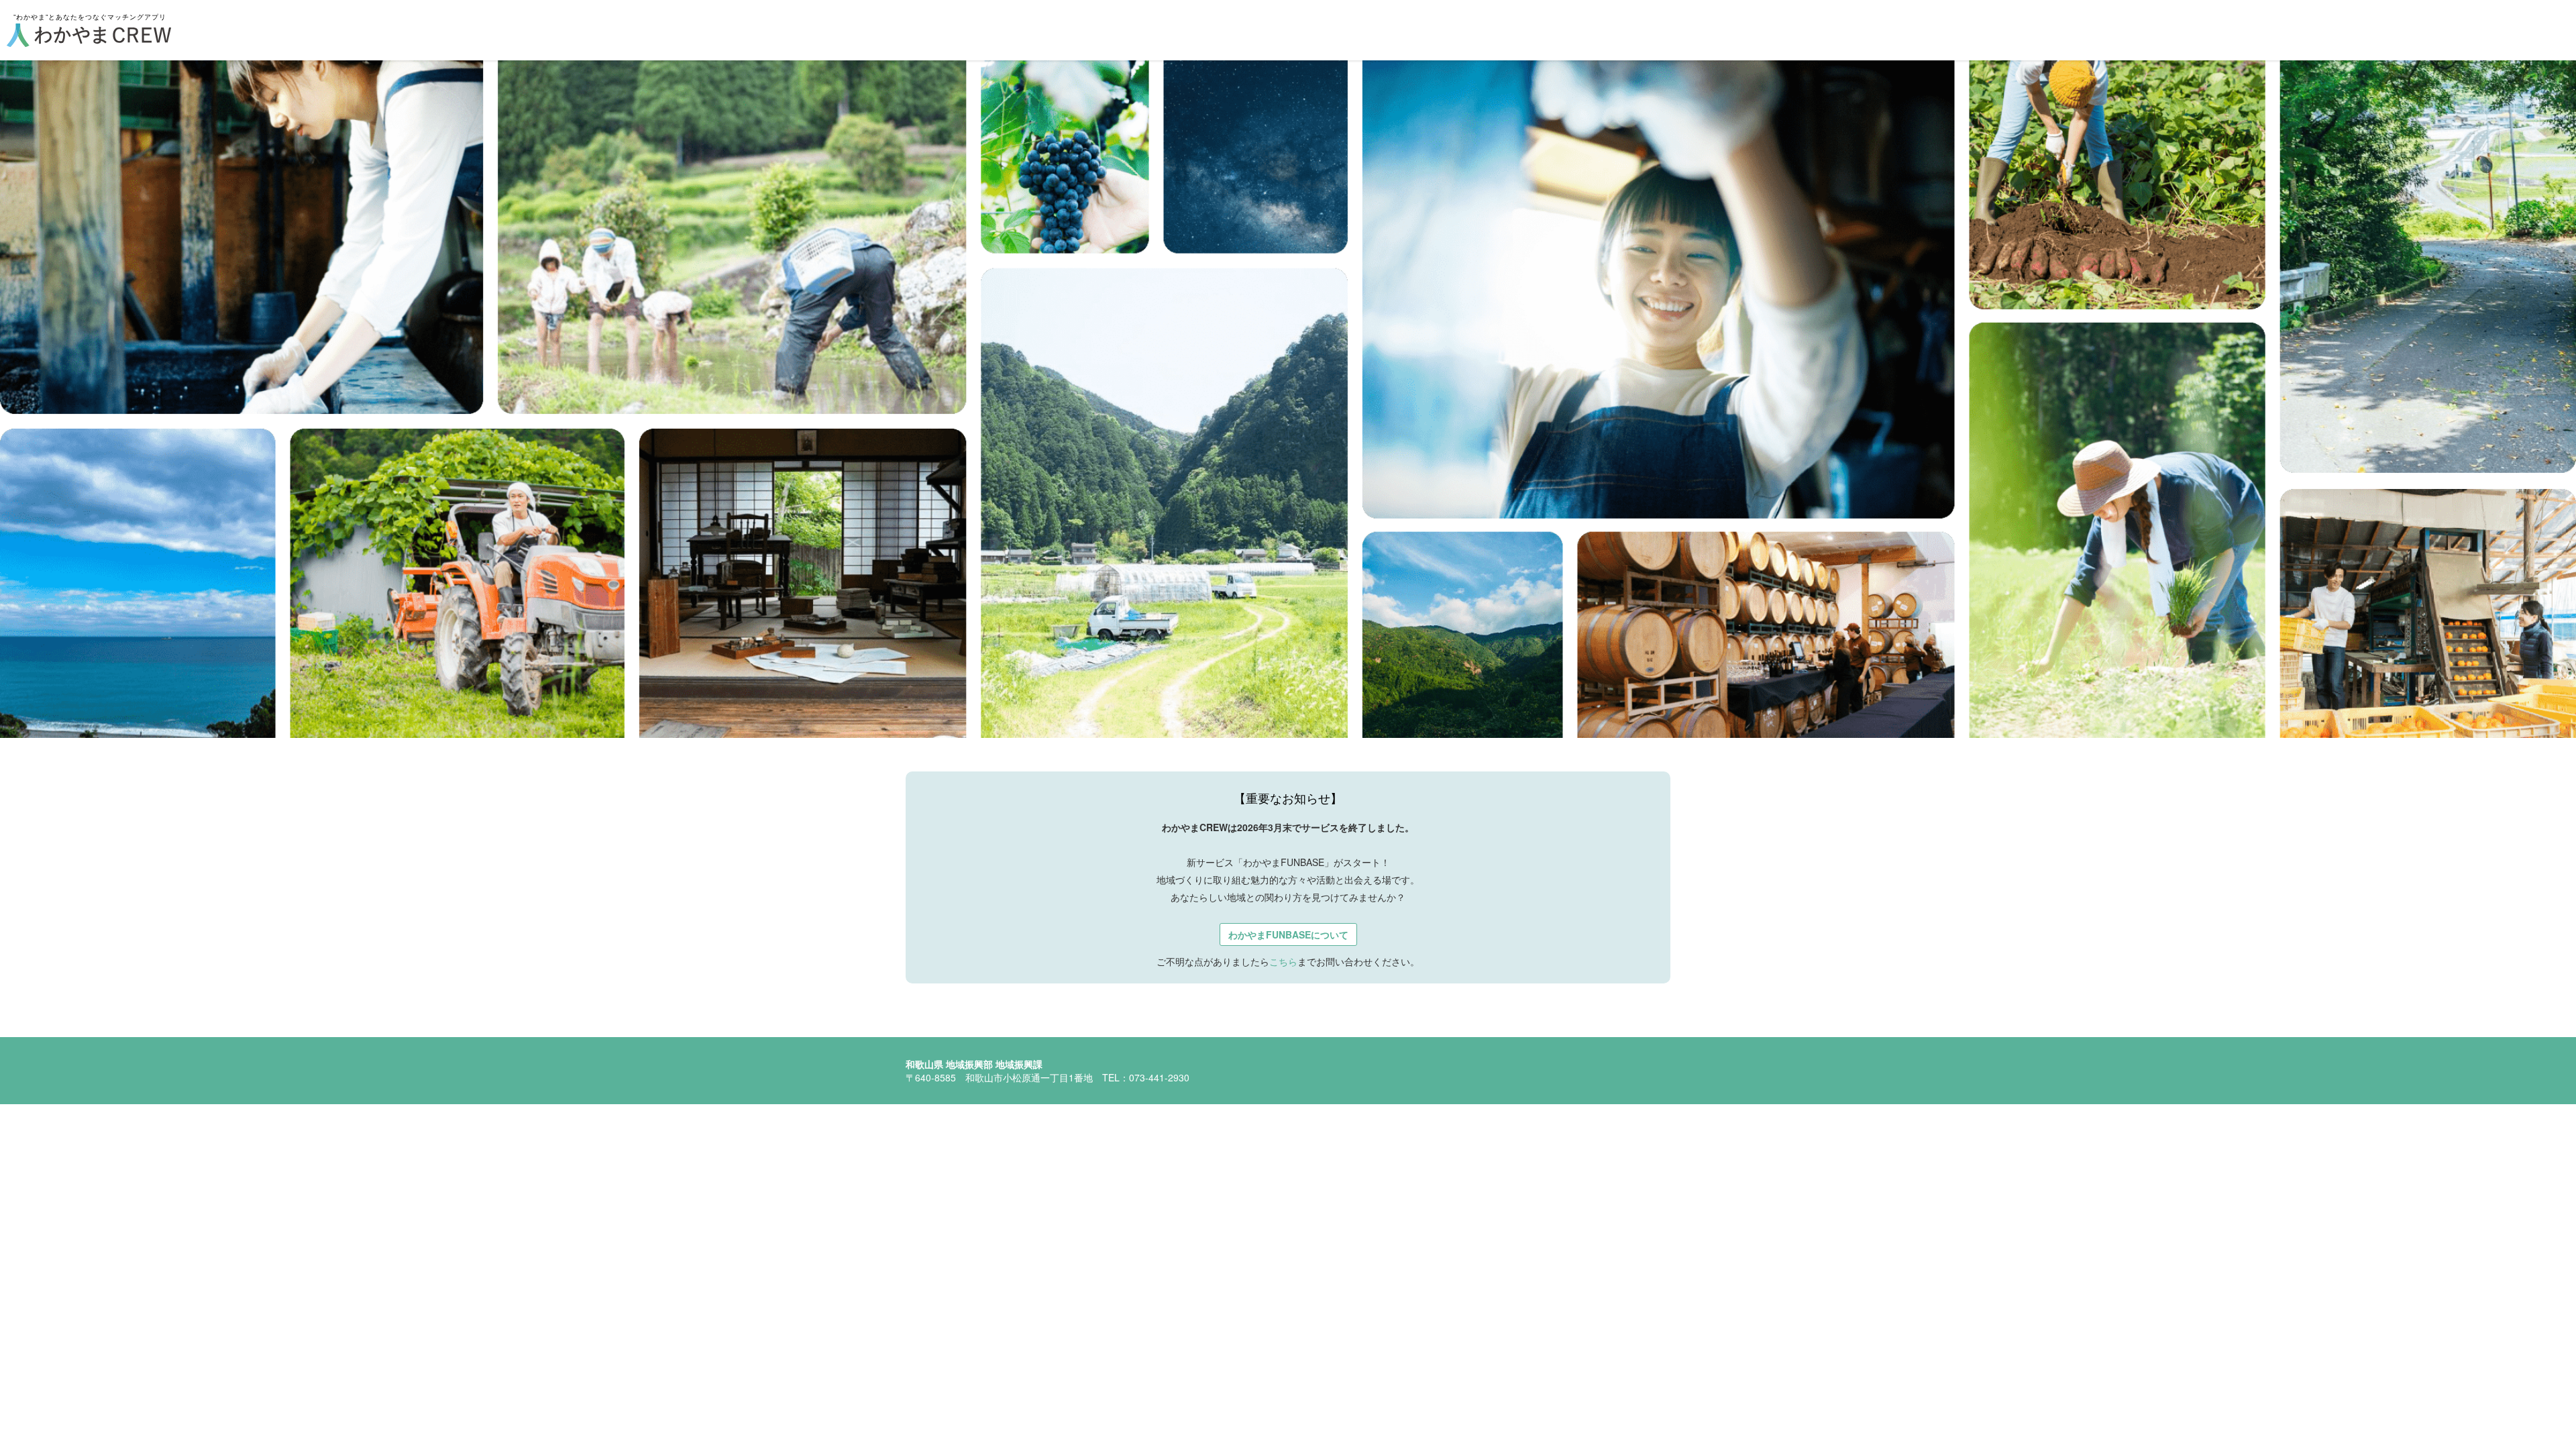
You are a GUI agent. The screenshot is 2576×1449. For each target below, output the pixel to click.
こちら (1283, 961)
